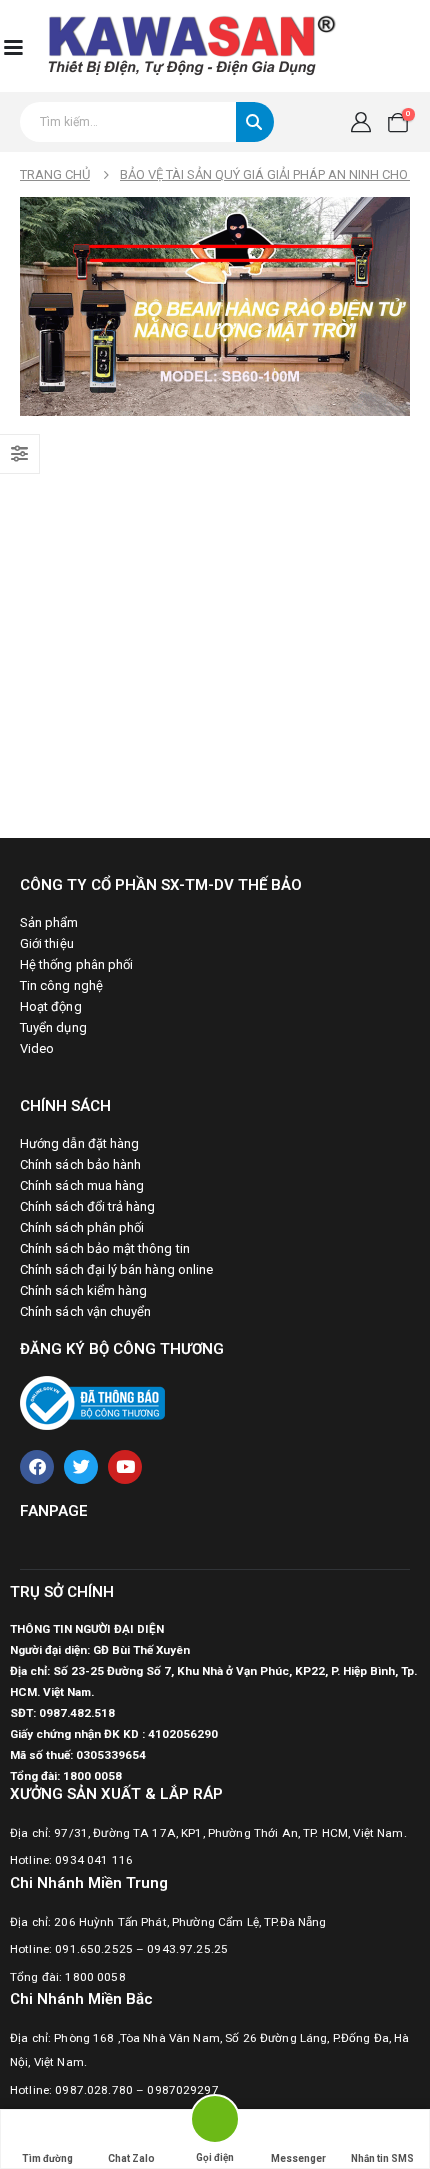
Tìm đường (47, 2158)
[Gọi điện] (215, 2122)
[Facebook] (37, 1467)
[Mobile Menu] (13, 46)
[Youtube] (125, 1467)
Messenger (298, 2158)
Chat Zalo (131, 2158)
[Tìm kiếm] (255, 122)
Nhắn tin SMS (382, 2158)
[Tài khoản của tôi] (361, 122)
